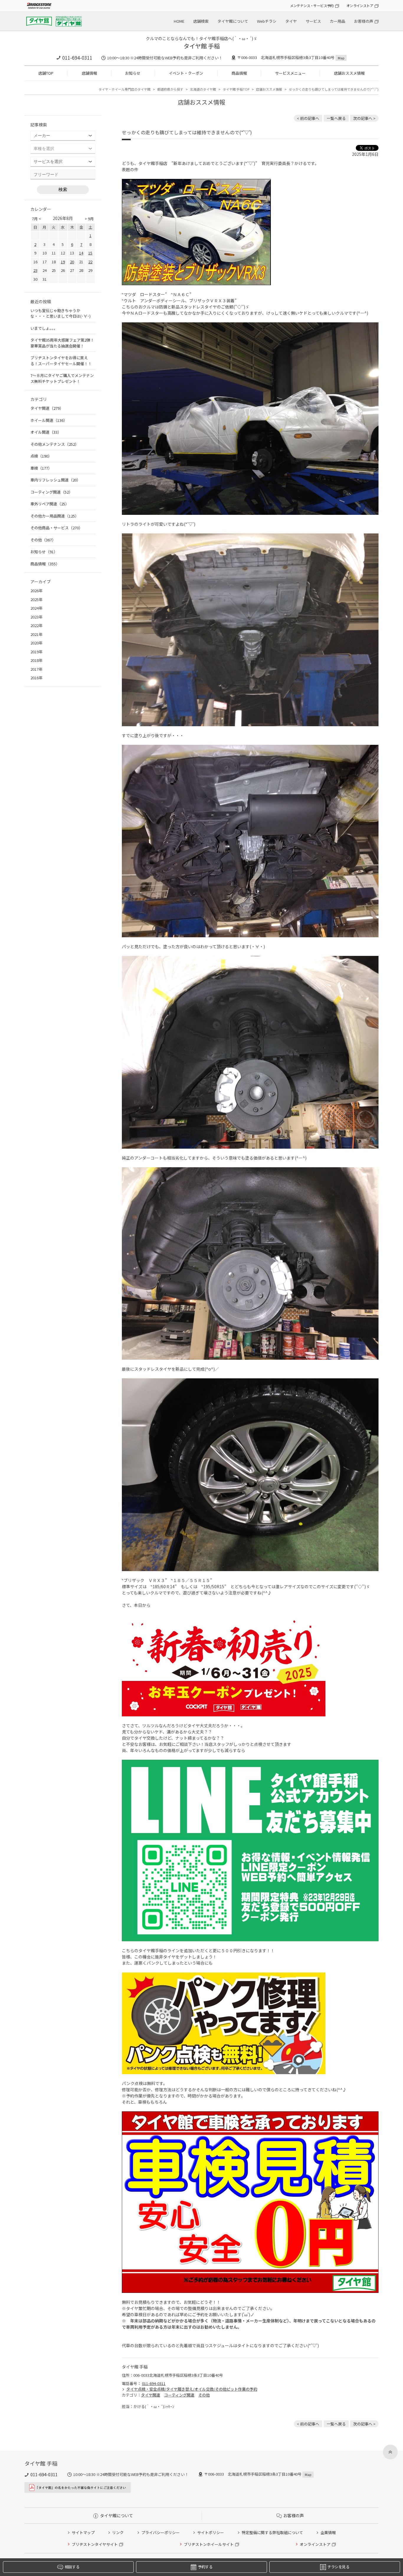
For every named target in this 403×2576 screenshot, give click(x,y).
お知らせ (133, 73)
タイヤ (291, 21)
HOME (179, 21)
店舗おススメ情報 (349, 73)
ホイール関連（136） (49, 420)
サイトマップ (83, 2532)
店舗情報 (89, 73)
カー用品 (338, 21)
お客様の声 (364, 21)
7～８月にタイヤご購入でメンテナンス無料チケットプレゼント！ (62, 378)
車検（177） (41, 468)
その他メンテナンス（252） (55, 444)
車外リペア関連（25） (50, 504)
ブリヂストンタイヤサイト (95, 2544)
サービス (313, 21)
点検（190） (41, 456)
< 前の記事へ (308, 118)
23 (35, 270)
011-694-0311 (77, 58)
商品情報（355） (45, 564)
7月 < (36, 219)
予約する (205, 2567)
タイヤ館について (233, 21)
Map (341, 58)
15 (90, 253)
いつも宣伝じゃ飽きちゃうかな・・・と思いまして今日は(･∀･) (60, 313)
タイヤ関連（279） (47, 408)
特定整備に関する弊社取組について (272, 2532)
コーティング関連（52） (51, 492)
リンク (118, 2532)
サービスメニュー (290, 73)
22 (90, 262)
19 (63, 262)
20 (72, 262)
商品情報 (239, 73)
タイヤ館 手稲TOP (236, 89)
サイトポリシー (210, 2532)
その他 (204, 2395)
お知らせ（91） (44, 552)
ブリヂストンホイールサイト (209, 2544)
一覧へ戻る (336, 118)
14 (81, 253)
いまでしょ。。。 (44, 328)
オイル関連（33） (46, 432)
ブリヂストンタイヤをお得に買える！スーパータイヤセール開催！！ (61, 361)
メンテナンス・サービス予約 (312, 5)
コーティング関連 (179, 2395)
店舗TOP (46, 73)
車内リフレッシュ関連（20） (55, 480)
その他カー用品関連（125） (55, 516)
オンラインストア (360, 5)
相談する (72, 2567)
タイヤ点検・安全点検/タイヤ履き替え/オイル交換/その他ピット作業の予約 (192, 2389)
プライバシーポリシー (160, 2532)
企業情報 (328, 2532)
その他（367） (43, 540)
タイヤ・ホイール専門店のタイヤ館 (124, 89)
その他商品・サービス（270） (56, 528)
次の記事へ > (364, 118)
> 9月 (89, 219)
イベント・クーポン (186, 73)
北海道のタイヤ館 (203, 89)
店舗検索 (201, 21)
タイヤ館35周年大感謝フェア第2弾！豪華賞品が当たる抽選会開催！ (62, 343)
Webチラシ (267, 21)
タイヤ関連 (151, 2395)
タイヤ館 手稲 (202, 46)
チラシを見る (338, 2567)
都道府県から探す (170, 89)
